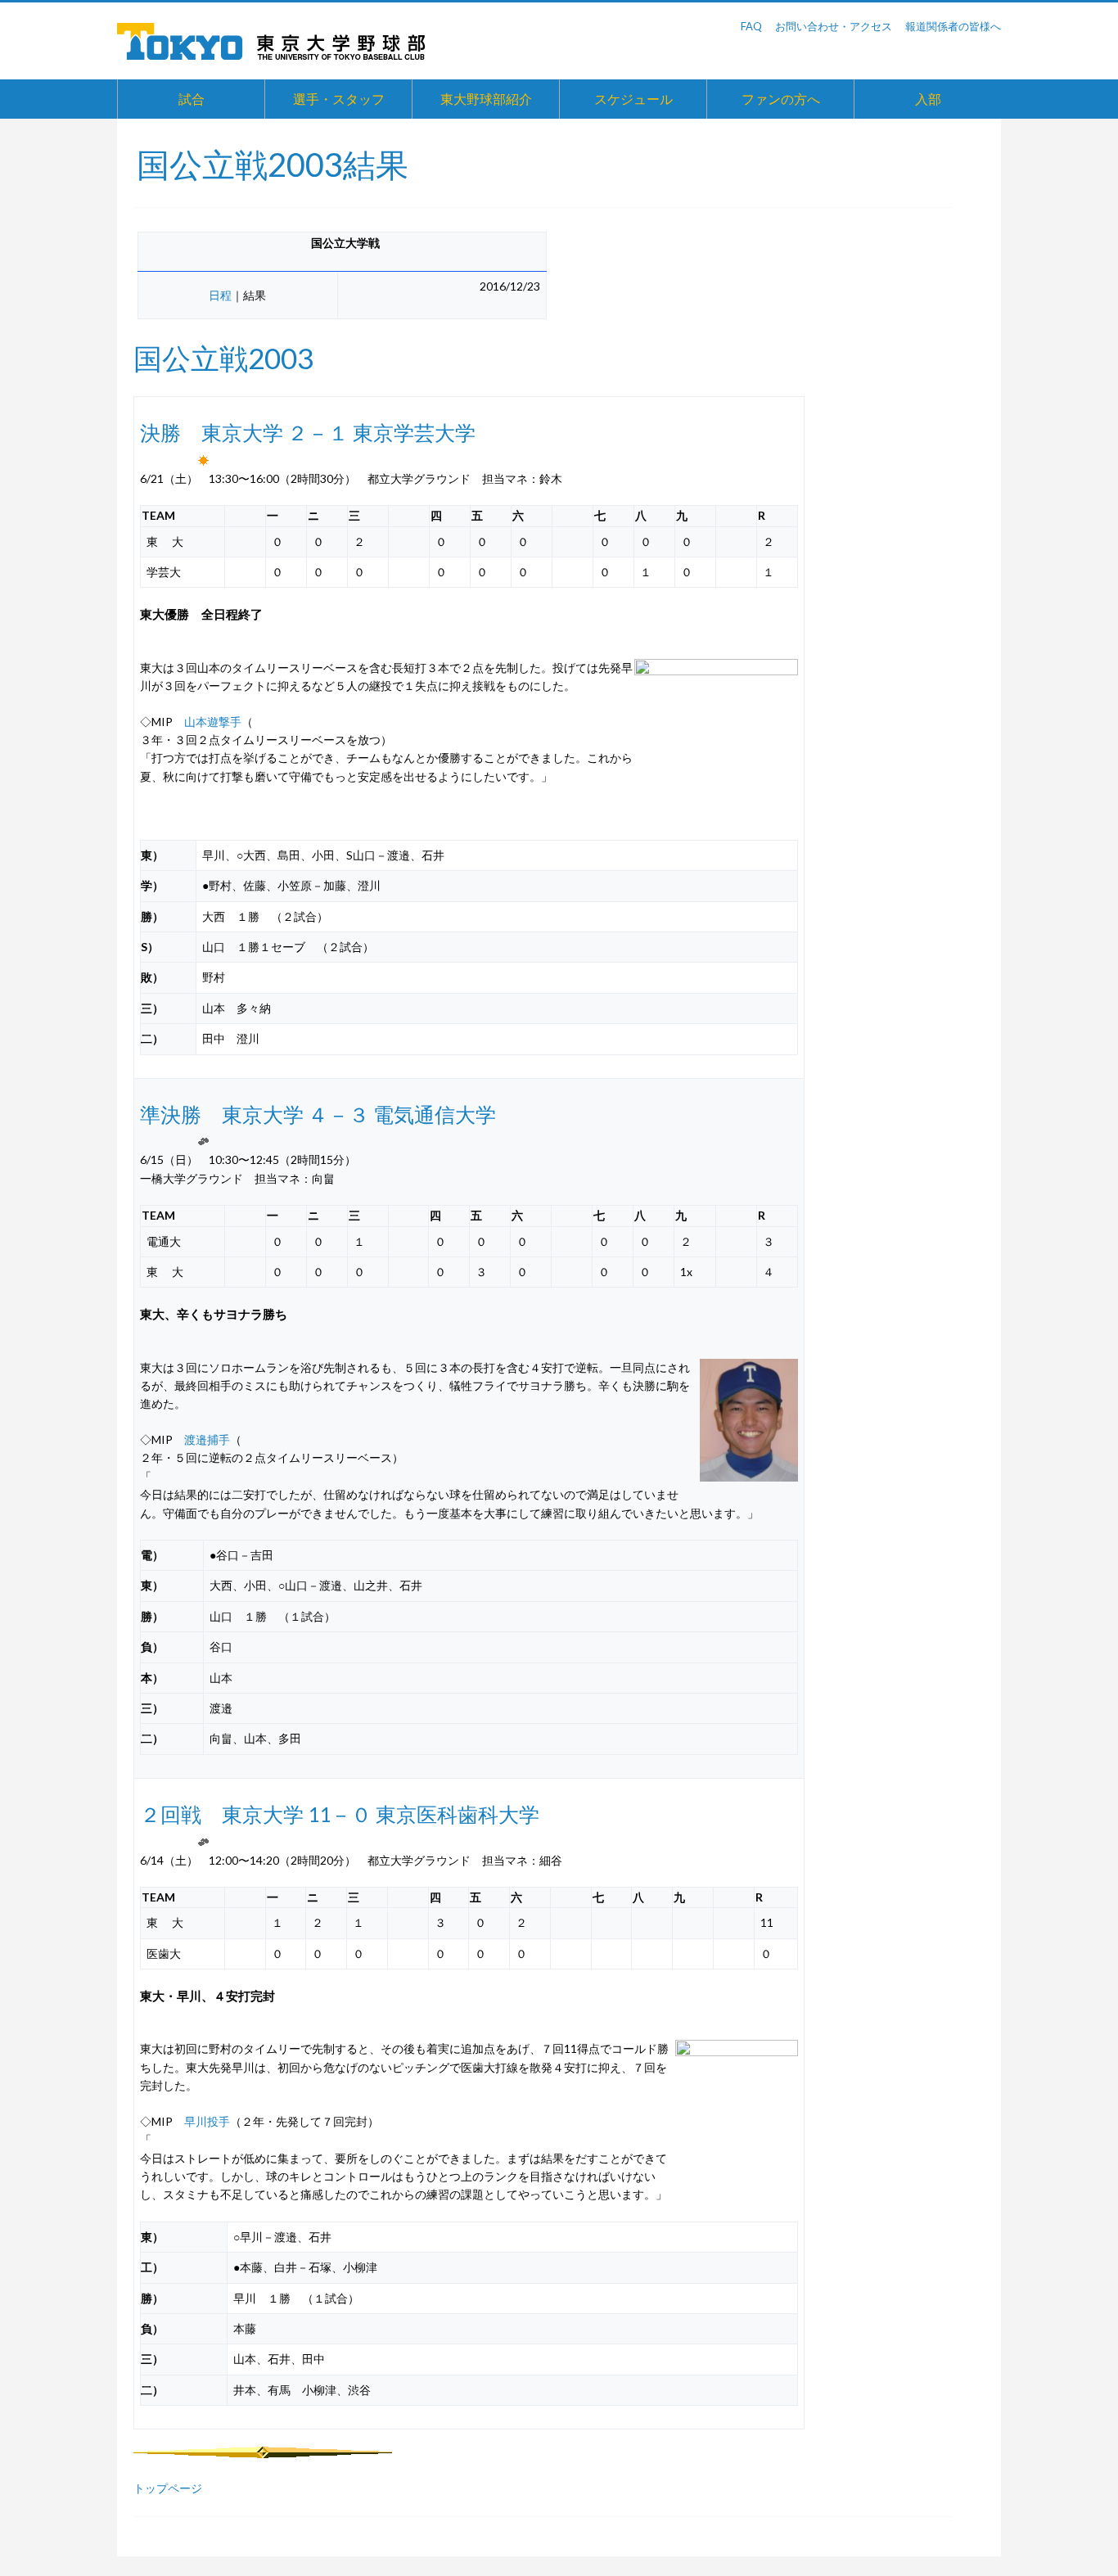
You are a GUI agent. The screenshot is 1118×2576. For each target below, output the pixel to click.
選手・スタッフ (339, 99)
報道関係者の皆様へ (953, 26)
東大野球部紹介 (486, 99)
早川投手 (207, 2121)
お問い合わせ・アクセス (834, 26)
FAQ (751, 26)
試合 (192, 99)
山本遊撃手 (213, 722)
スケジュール (633, 99)
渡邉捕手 (207, 1439)
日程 (220, 295)
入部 (928, 99)
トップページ (168, 2488)
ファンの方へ (781, 99)
